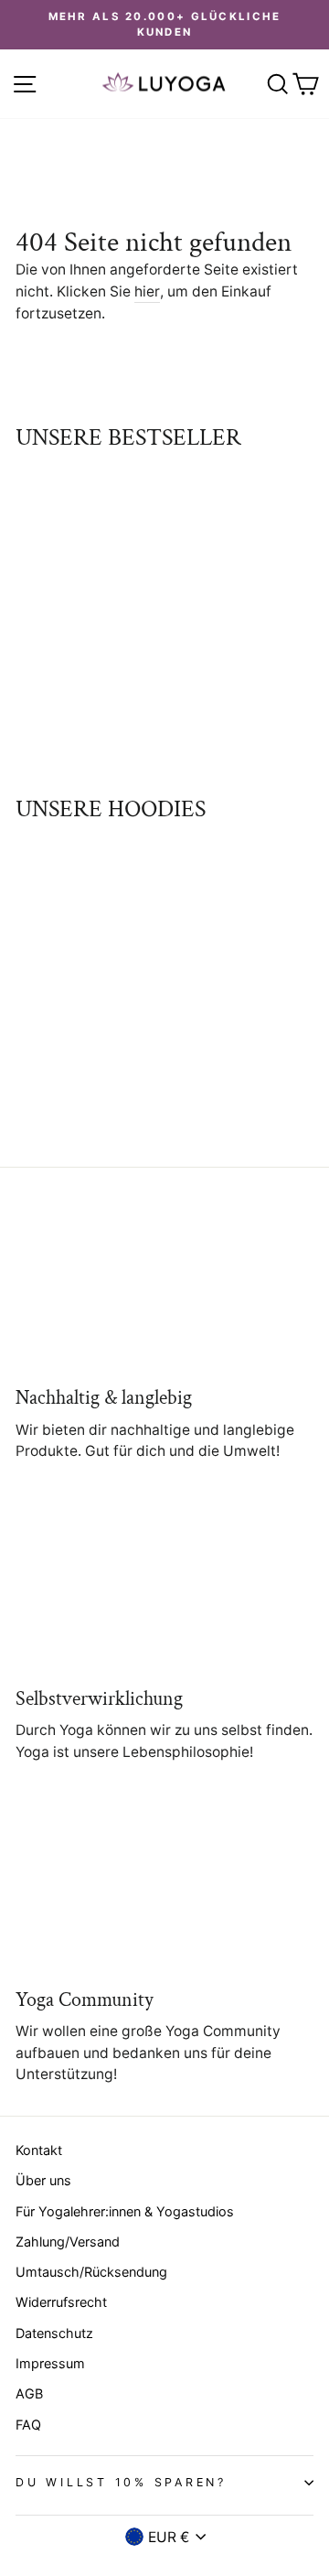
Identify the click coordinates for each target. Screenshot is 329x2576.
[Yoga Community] (164, 1889)
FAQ (28, 2425)
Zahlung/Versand (68, 2242)
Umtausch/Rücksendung (91, 2272)
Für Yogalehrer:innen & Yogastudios (125, 2211)
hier (147, 291)
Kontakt (39, 2150)
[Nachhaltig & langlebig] (164, 1288)
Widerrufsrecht (61, 2302)
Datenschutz (54, 2333)
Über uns (43, 2180)
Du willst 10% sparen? (121, 2482)
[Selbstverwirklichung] (164, 1588)
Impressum (50, 2363)
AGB (29, 2393)
